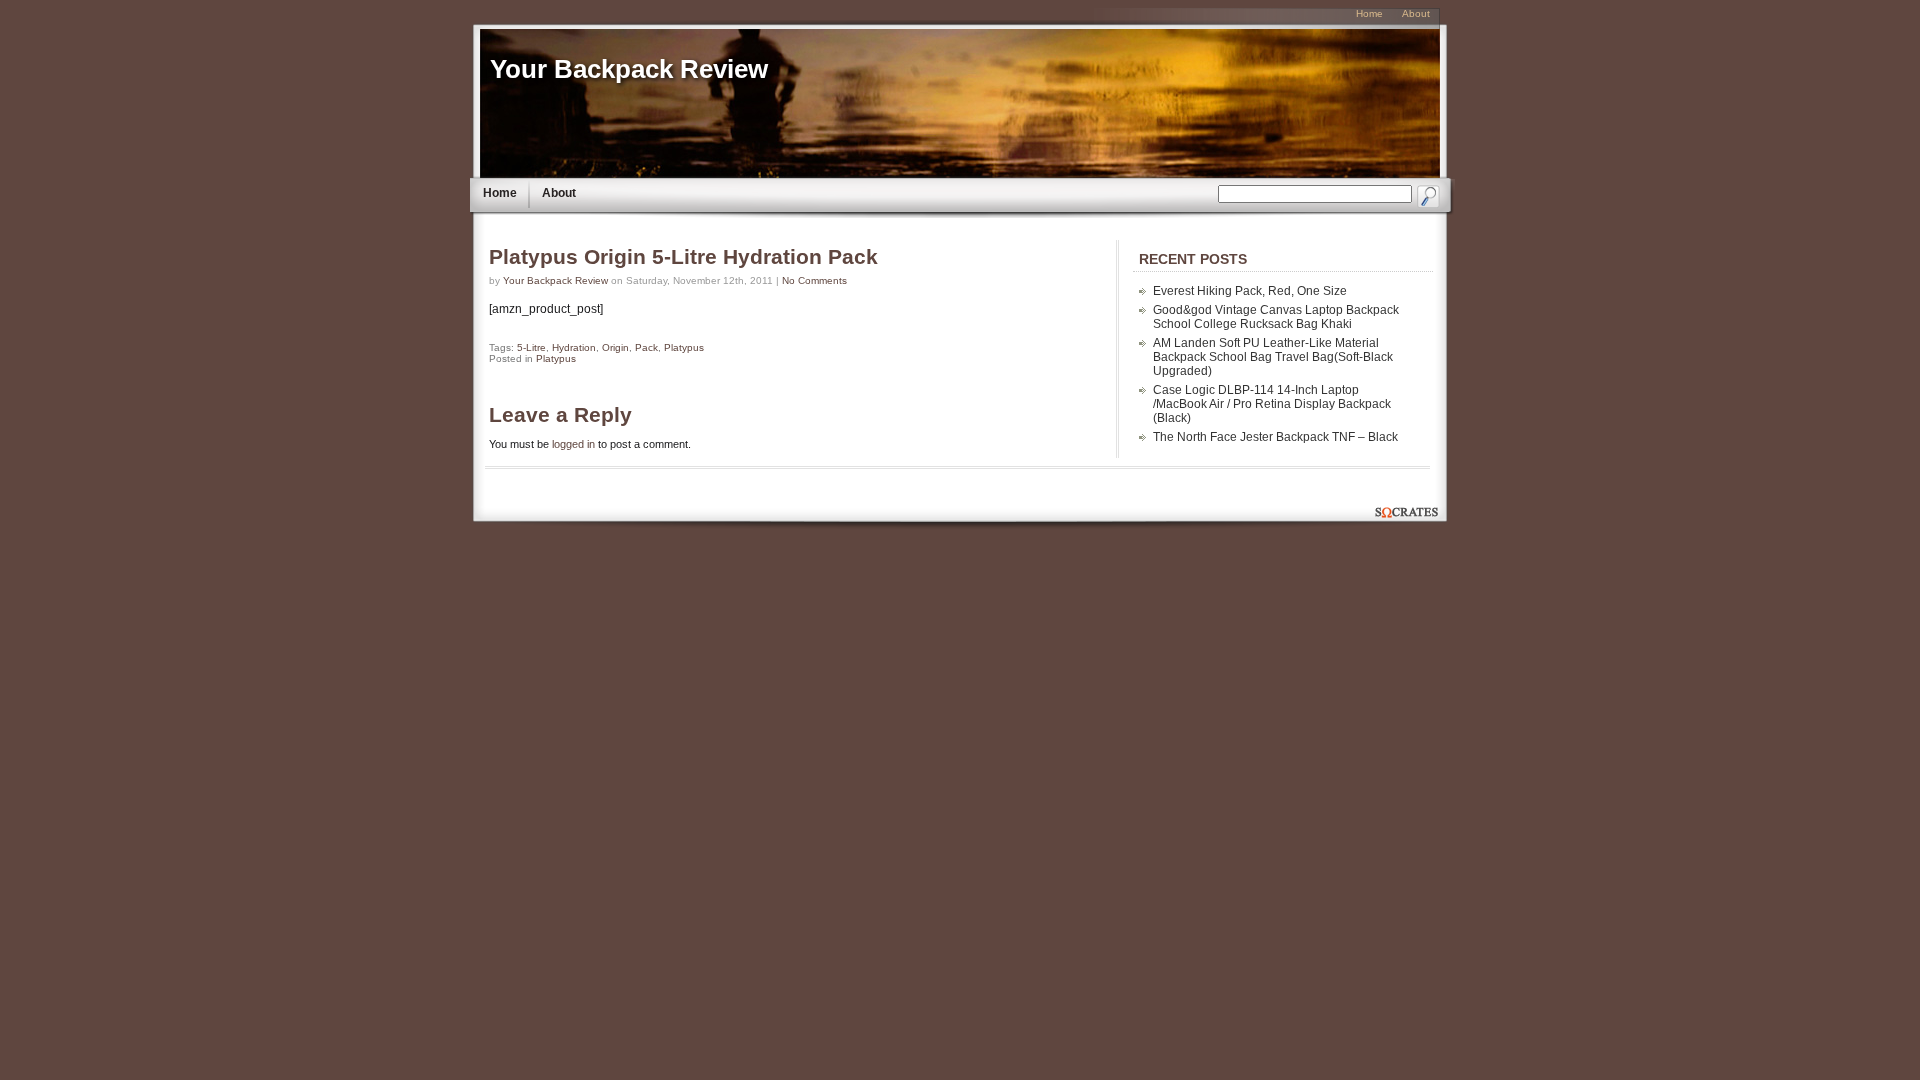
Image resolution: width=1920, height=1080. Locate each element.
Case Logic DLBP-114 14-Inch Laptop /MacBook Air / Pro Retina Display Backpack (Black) (1272, 404)
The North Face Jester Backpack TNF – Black (1275, 437)
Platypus (684, 347)
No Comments (814, 280)
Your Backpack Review (629, 69)
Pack (646, 347)
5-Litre (531, 347)
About (559, 193)
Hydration (574, 347)
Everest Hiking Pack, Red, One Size (1250, 291)
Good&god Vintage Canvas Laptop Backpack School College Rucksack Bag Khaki (1276, 317)
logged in (573, 444)
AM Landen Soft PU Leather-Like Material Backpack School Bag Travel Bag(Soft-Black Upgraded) (1273, 357)
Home (500, 193)
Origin (615, 347)
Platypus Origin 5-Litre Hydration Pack (683, 257)
